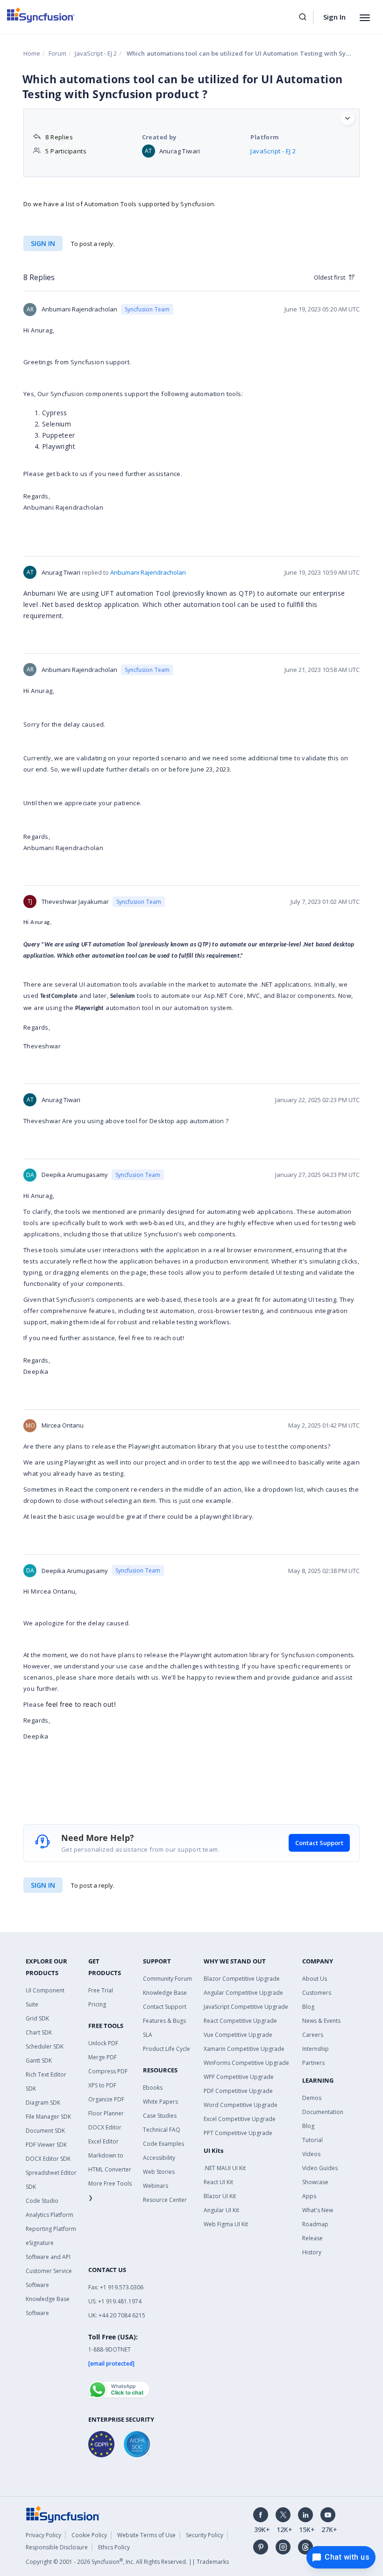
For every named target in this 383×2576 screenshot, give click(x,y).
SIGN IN (43, 1885)
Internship (316, 2049)
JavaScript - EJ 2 (96, 53)
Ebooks (153, 2088)
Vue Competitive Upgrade (238, 2035)
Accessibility (159, 2158)
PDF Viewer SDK (46, 2145)
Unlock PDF (103, 2043)
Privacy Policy (43, 2535)
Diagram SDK (43, 2103)
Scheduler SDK (45, 2046)
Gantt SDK (39, 2060)
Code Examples (163, 2144)
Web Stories (159, 2172)
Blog (308, 2007)
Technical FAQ (162, 2130)
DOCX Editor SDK (48, 2159)
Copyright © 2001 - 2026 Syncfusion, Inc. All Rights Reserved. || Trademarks (127, 2562)
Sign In (334, 17)
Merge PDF (103, 2057)
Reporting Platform (51, 2229)
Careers (313, 2035)
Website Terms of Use (146, 2535)
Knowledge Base (165, 1993)
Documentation (323, 2112)
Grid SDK (37, 2018)
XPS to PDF (102, 2085)
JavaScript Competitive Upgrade (246, 2007)
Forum (57, 53)
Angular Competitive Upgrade (243, 1993)
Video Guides (320, 2168)
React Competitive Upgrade (240, 2021)
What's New (318, 2210)
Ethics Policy (114, 2547)
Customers (317, 1993)
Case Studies (160, 2116)
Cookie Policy (89, 2535)
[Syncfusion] (63, 2513)
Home (32, 53)
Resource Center (165, 2200)
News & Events (321, 2021)
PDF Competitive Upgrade (238, 2091)
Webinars (156, 2186)
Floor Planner (106, 2113)
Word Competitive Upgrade (241, 2105)
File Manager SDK (48, 2117)
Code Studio (42, 2201)
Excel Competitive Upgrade (240, 2119)
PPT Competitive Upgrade (238, 2133)
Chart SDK (39, 2032)
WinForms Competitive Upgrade (246, 2063)
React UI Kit (218, 2182)
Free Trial (101, 1990)
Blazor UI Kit (220, 2196)
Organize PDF (106, 2099)
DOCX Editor (105, 2127)
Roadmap (315, 2224)
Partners (313, 2063)
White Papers (160, 2102)
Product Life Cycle (167, 2049)
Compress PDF (108, 2071)
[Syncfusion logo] (41, 15)
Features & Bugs (164, 2021)
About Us (315, 1979)
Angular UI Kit (221, 2210)
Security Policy (205, 2535)
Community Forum (167, 1979)
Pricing (97, 2004)
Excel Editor (103, 2141)
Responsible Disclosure (57, 2547)
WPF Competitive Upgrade (239, 2077)
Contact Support (319, 1843)
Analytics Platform (50, 2215)
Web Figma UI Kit (226, 2224)
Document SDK (45, 2131)
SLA (148, 2035)
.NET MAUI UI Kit (225, 2168)
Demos (312, 2098)
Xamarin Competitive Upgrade (244, 2049)
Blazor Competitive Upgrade (242, 1979)
